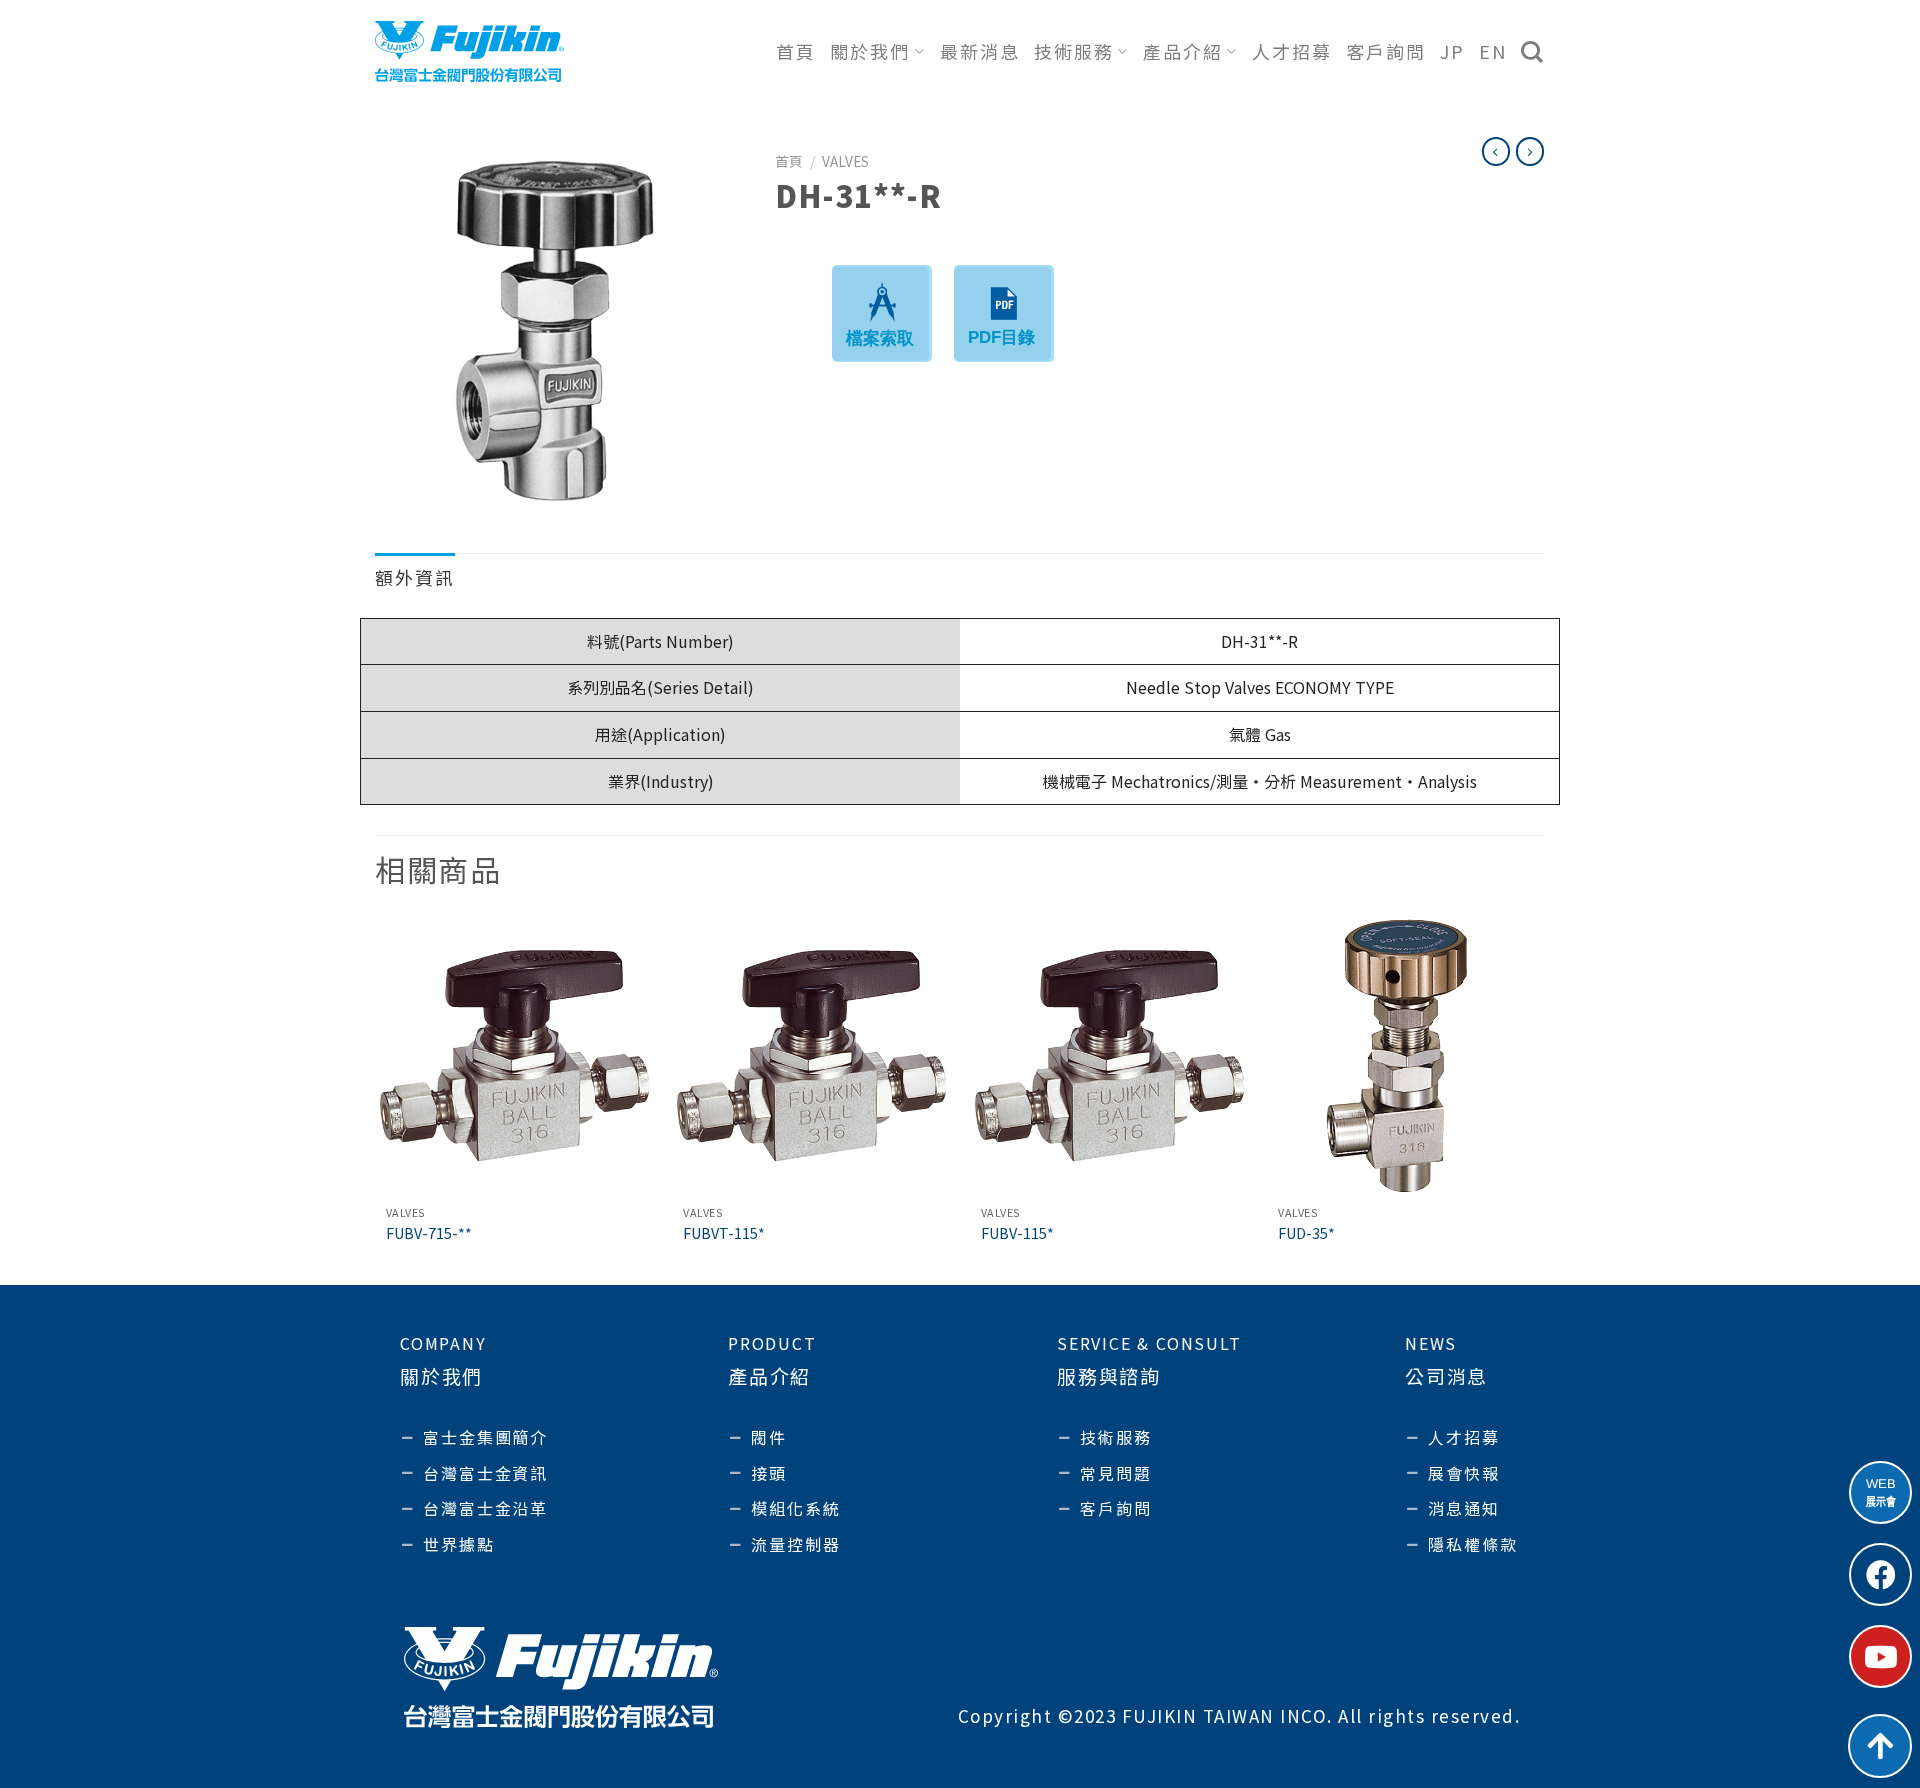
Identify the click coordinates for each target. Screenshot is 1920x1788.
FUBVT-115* (724, 1233)
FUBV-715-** (429, 1233)
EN (1493, 51)
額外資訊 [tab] (415, 577)
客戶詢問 (1386, 51)
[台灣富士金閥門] (469, 51)
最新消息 (980, 51)
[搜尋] (1533, 52)
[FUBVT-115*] (811, 1056)
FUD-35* (1306, 1233)
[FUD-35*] (1406, 1056)
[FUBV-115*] (1109, 1056)
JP (1452, 51)
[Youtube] (1880, 1656)
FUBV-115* (1017, 1233)
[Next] (1544, 1099)
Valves (845, 161)
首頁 (796, 51)
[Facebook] (1880, 1574)
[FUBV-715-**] (514, 1056)
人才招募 (1292, 51)
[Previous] (376, 1099)
